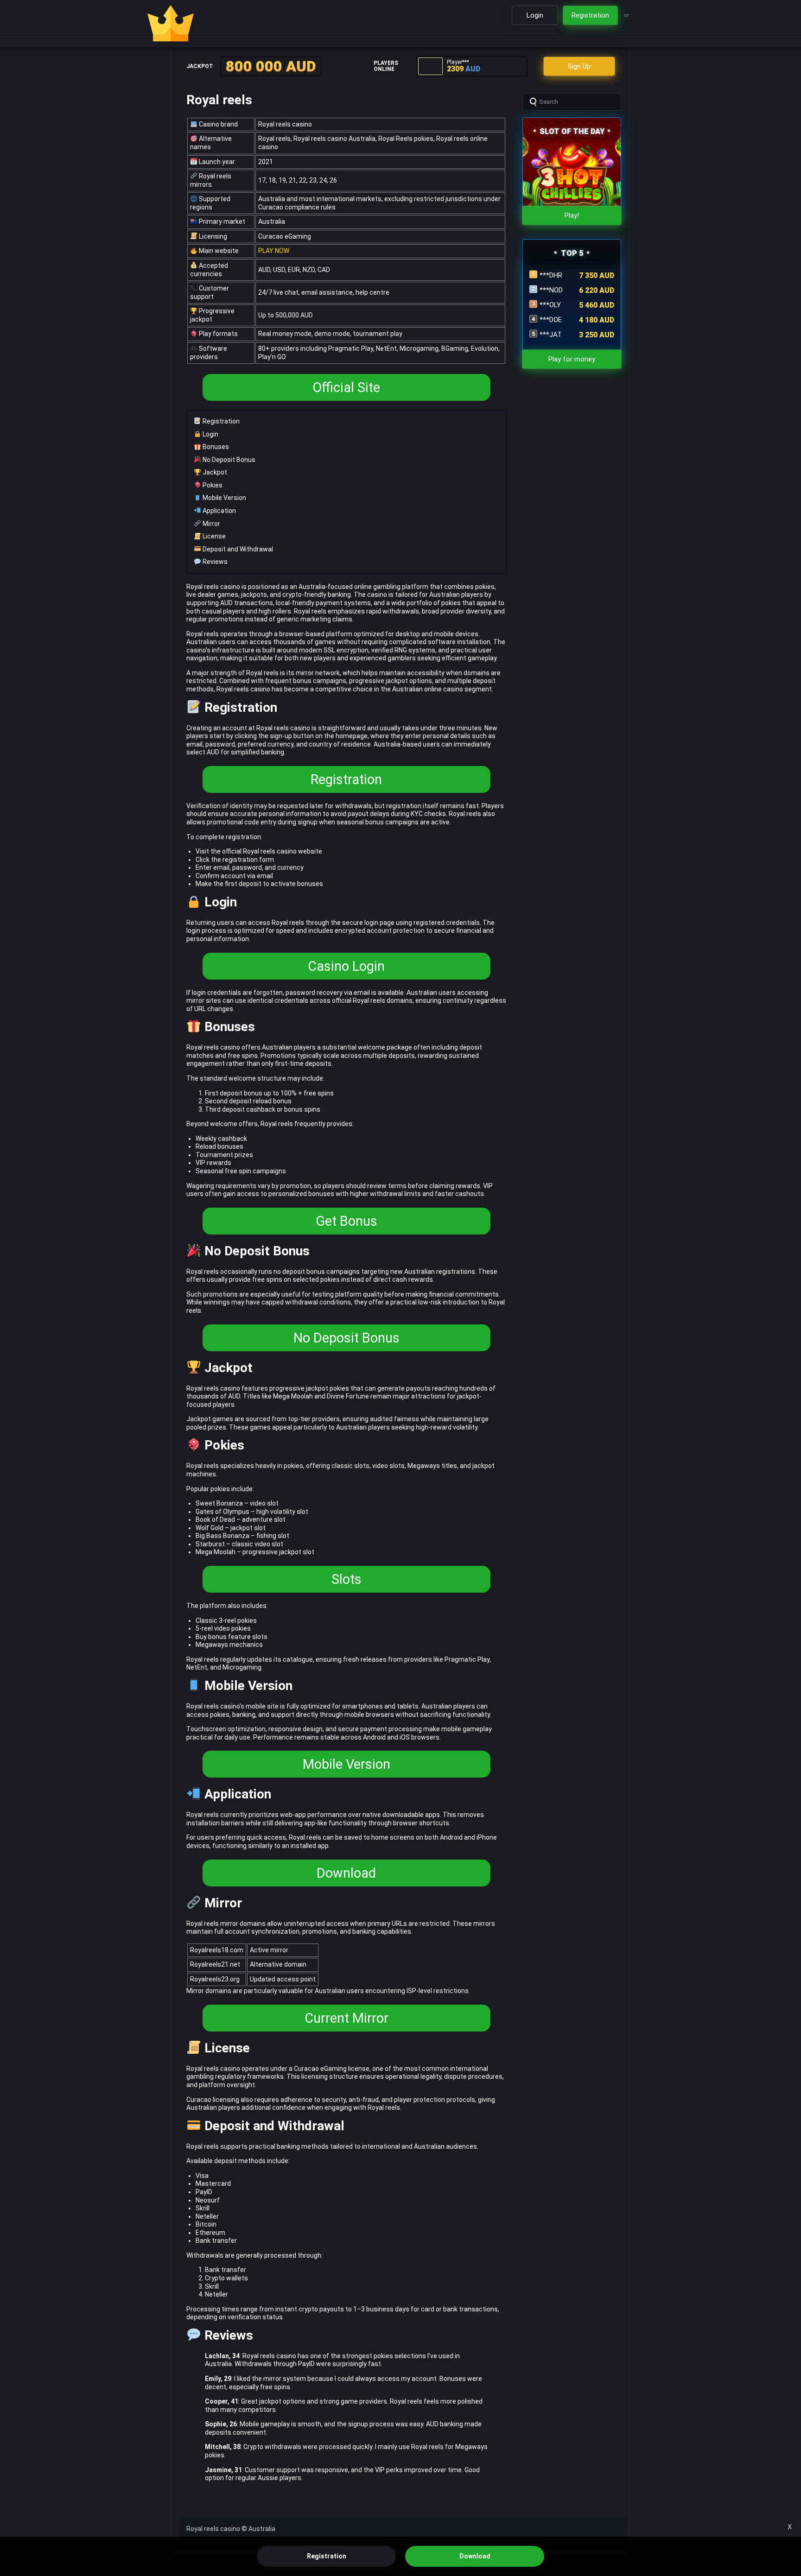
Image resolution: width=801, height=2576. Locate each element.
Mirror (211, 524)
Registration (220, 421)
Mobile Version (224, 498)
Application (219, 511)
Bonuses (215, 447)
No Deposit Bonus (228, 460)
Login (210, 434)
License (213, 536)
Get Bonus (346, 1221)
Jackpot (214, 472)
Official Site (346, 387)
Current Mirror (346, 2018)
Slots (346, 1579)
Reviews (214, 562)
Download (346, 1873)
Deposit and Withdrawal (237, 549)
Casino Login (346, 966)
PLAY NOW (274, 251)
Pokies (212, 485)
